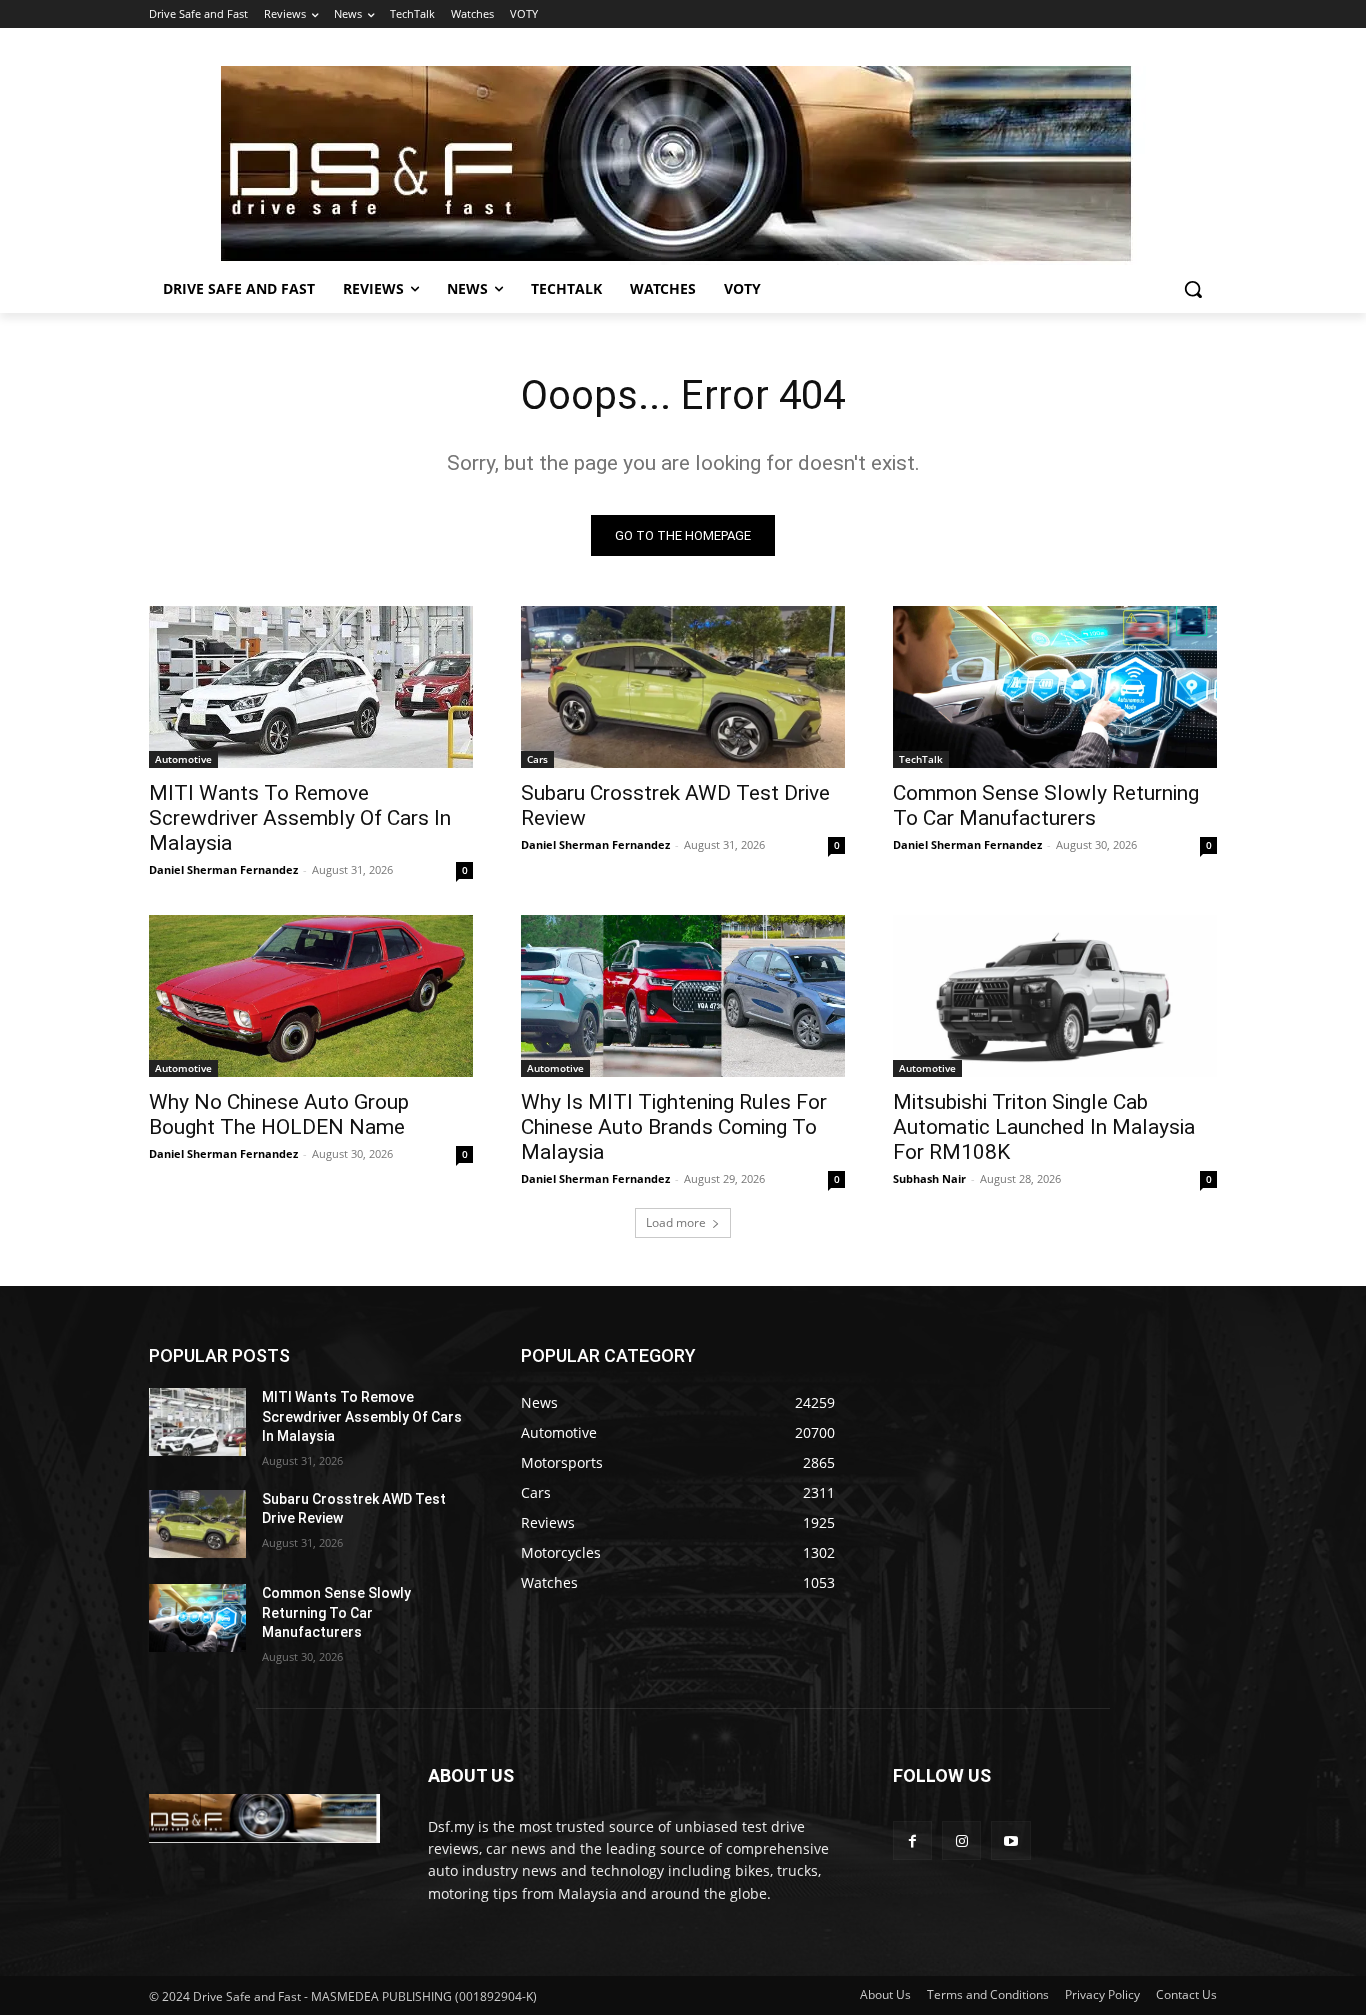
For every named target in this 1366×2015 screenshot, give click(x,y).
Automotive (183, 759)
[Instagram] (961, 1840)
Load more (676, 1222)
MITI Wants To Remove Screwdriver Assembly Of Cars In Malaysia (300, 818)
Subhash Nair (929, 1178)
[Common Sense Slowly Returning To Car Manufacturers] (1055, 687)
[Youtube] (1010, 1840)
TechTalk (921, 759)
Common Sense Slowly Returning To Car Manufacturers (1046, 805)
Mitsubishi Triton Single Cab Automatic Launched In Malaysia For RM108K (1044, 1127)
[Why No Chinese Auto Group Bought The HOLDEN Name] (311, 996)
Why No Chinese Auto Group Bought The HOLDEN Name (279, 1114)
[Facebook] (912, 1840)
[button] (1193, 289)
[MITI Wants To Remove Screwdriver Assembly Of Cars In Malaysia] (311, 687)
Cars (537, 759)
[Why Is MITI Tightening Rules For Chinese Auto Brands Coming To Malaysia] (683, 996)
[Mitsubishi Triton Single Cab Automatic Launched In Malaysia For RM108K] (1055, 996)
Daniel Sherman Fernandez (223, 869)
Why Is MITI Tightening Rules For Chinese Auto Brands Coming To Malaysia (674, 1127)
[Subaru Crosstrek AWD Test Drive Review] (683, 687)
